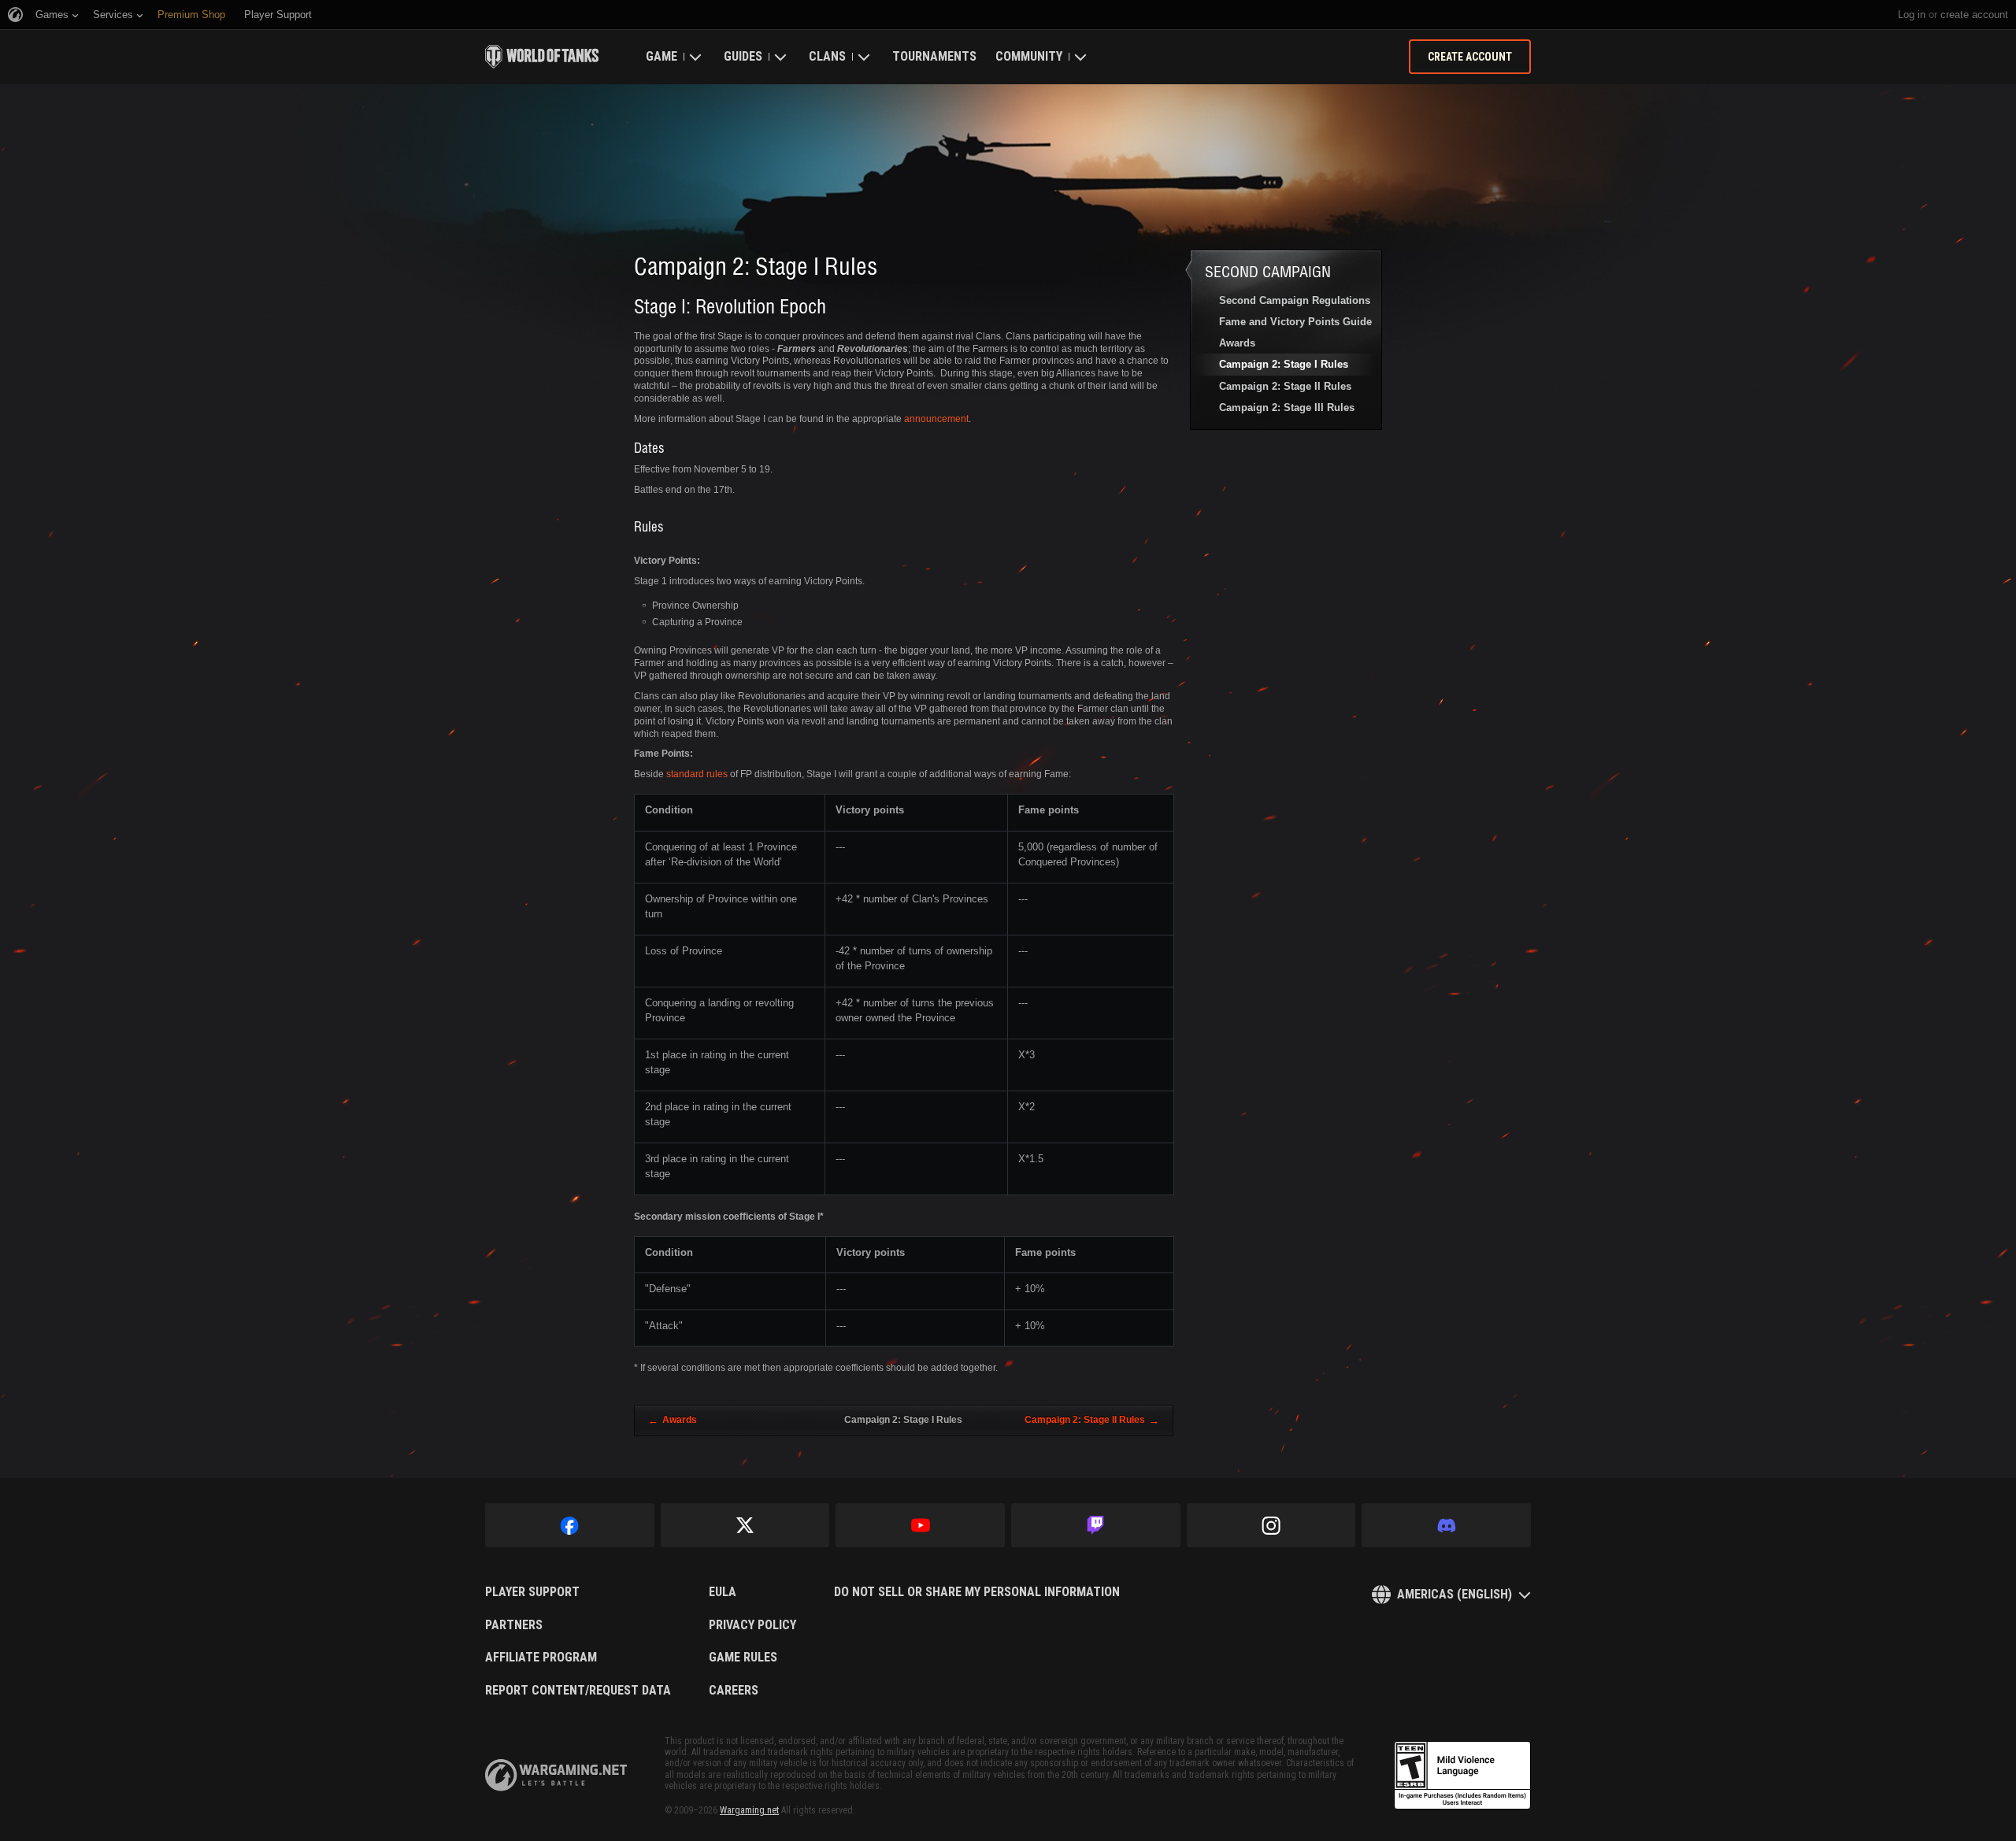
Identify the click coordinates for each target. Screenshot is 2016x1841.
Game (661, 56)
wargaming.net (556, 1775)
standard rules (697, 774)
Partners (514, 1625)
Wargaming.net (749, 1810)
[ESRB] (1462, 1776)
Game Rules (743, 1658)
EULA (723, 1592)
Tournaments (934, 56)
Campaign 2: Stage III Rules (1287, 407)
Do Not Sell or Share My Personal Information (977, 1592)
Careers (734, 1691)
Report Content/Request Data (578, 1691)
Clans (827, 56)
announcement (936, 419)
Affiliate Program (541, 1658)
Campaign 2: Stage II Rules (1285, 386)
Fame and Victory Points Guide (1295, 322)
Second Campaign (1268, 271)
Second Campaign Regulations (1295, 300)
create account (1974, 15)
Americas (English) (1455, 1594)
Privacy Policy (752, 1625)
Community (1029, 56)
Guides (743, 56)
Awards (1237, 343)
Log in (1912, 15)
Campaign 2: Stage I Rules (1284, 364)
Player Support (532, 1592)
